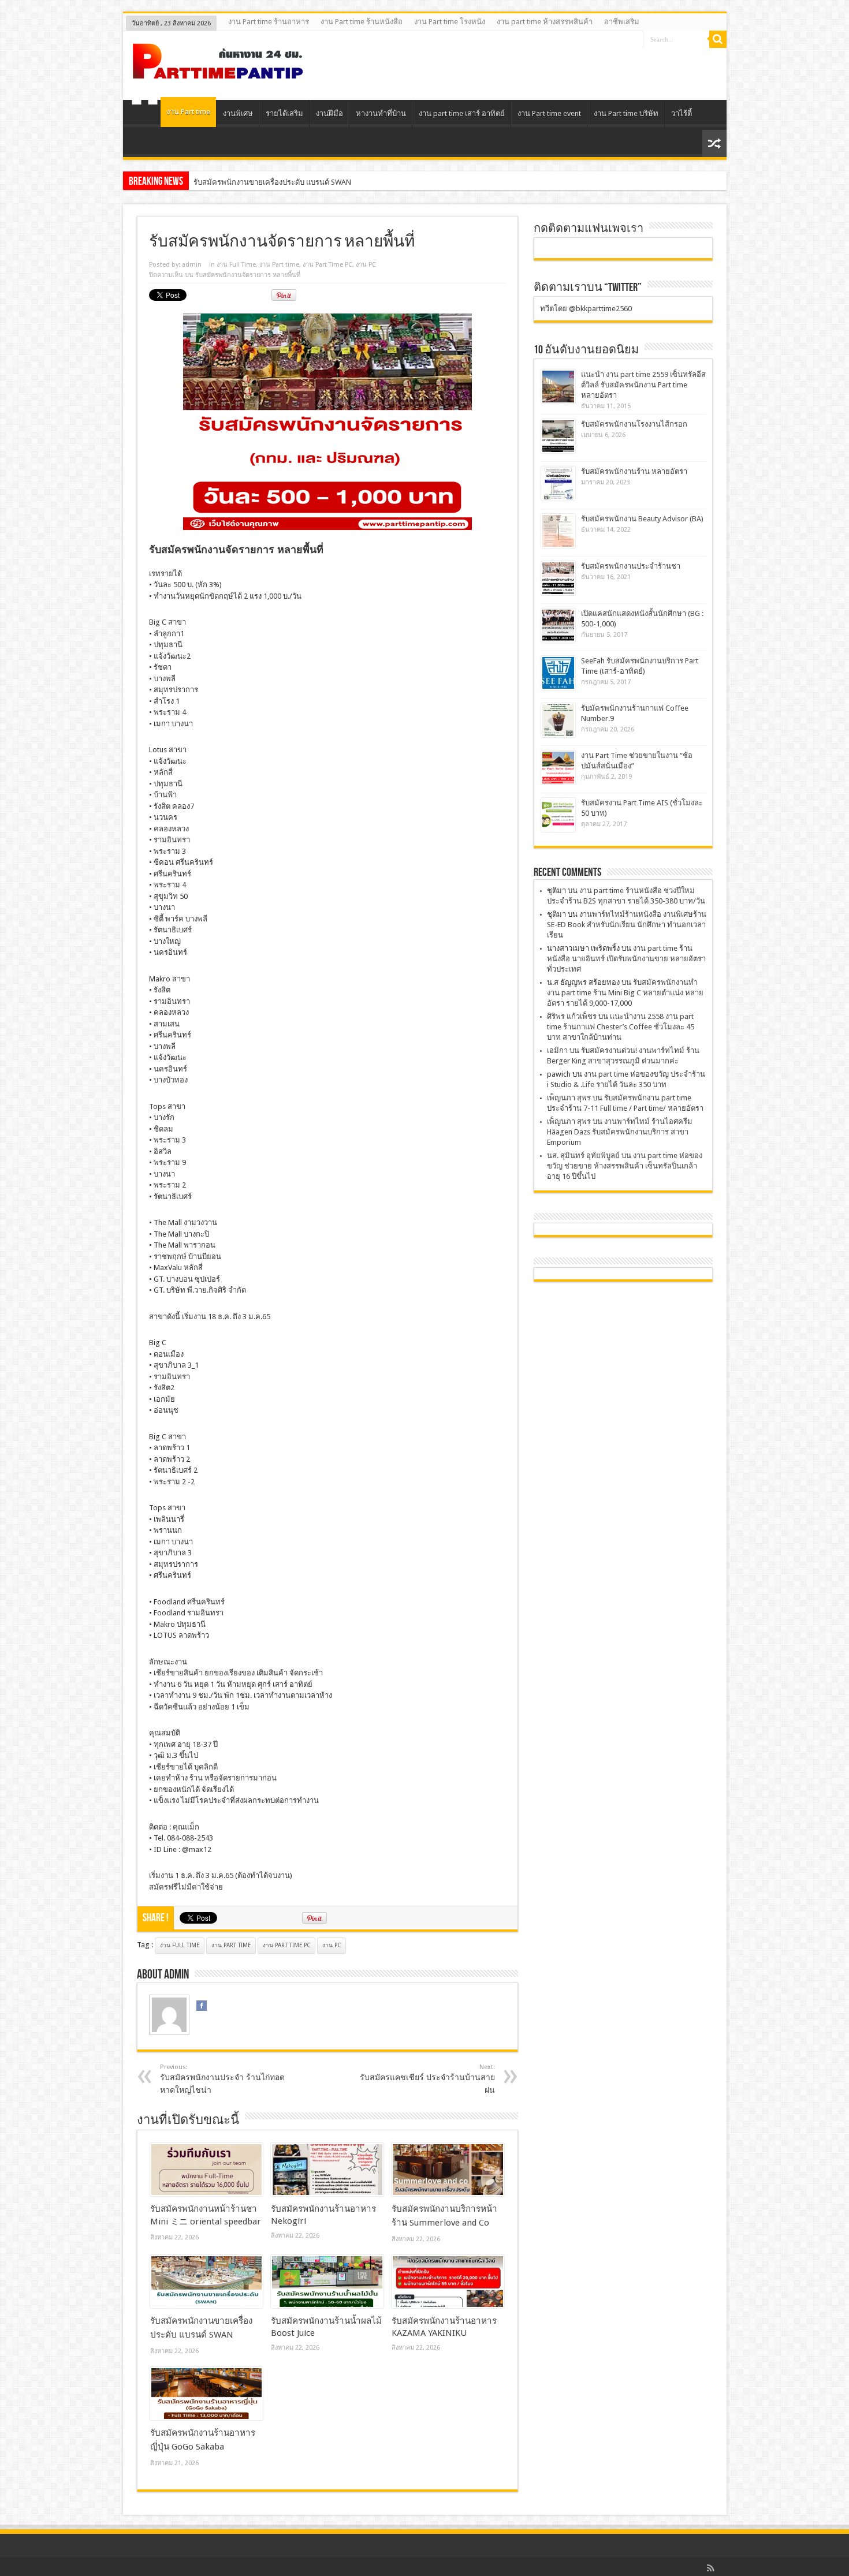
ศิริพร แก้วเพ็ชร (572, 1016)
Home (145, 115)
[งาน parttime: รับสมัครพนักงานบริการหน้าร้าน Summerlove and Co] (448, 2170)
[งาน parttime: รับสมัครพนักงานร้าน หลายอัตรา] (558, 484)
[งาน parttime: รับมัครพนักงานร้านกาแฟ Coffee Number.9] (558, 720)
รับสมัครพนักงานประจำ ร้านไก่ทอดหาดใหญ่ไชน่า (222, 2079)
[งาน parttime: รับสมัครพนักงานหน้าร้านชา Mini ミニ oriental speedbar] (206, 2170)
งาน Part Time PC (327, 265)
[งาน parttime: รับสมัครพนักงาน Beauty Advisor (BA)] (558, 531)
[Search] (718, 39)
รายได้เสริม (284, 113)
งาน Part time (188, 112)
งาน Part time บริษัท (626, 113)
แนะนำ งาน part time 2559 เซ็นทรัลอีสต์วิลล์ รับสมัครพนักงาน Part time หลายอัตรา (643, 385)
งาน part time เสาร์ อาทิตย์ (462, 113)
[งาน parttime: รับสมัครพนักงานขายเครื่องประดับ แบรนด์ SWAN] (206, 2282)
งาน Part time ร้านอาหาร (269, 22)
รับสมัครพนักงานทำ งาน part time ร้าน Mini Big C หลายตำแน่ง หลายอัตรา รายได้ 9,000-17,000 (625, 993)
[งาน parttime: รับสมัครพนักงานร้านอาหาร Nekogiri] (327, 2170)
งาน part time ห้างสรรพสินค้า (545, 22)
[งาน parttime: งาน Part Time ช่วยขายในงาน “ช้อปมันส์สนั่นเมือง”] (558, 768)
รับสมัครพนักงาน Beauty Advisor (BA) (642, 519)
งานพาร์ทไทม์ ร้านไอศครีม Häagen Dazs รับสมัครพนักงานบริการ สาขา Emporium (620, 1132)
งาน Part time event (549, 113)
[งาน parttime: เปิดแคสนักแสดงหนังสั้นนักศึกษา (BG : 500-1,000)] (558, 626)
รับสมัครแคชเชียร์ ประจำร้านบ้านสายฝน (427, 2079)
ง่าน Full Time (180, 1945)
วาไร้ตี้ (682, 113)
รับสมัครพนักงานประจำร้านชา (631, 566)
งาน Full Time (236, 265)
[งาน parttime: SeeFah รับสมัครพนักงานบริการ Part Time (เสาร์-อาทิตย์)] (558, 673)
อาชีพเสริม (622, 22)
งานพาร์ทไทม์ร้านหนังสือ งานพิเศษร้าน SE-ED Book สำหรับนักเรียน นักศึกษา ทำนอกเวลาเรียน (627, 925)
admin (192, 265)
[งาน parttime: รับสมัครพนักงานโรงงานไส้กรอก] (558, 436)
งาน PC (366, 265)
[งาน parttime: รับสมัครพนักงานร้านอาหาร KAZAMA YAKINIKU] (448, 2282)
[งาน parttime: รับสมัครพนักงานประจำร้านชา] (558, 578)
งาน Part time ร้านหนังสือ (362, 22)
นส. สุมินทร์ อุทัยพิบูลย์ (583, 1156)
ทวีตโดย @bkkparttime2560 (586, 309)
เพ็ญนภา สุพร (569, 1098)
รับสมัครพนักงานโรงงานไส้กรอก (634, 424)
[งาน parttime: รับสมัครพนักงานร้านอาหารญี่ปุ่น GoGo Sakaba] (206, 2394)
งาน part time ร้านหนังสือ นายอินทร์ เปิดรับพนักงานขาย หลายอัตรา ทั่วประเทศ (626, 959)
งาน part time (231, 1945)
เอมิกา (557, 1050)
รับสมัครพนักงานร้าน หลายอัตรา (634, 471)
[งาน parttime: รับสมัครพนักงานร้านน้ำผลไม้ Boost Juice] (327, 2282)
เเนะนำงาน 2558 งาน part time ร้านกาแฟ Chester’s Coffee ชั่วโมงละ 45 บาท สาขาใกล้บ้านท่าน (621, 1027)
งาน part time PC (286, 1945)
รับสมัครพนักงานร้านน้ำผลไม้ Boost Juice (261, 182)
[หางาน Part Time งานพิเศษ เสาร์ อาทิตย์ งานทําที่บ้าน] (218, 71)
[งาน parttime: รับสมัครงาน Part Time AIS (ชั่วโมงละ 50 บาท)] (558, 815)
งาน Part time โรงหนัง (450, 22)
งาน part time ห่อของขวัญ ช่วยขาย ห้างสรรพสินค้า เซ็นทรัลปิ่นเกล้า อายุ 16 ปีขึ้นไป (625, 1166)
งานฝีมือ (329, 113)
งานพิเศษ (238, 113)
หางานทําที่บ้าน (381, 113)
